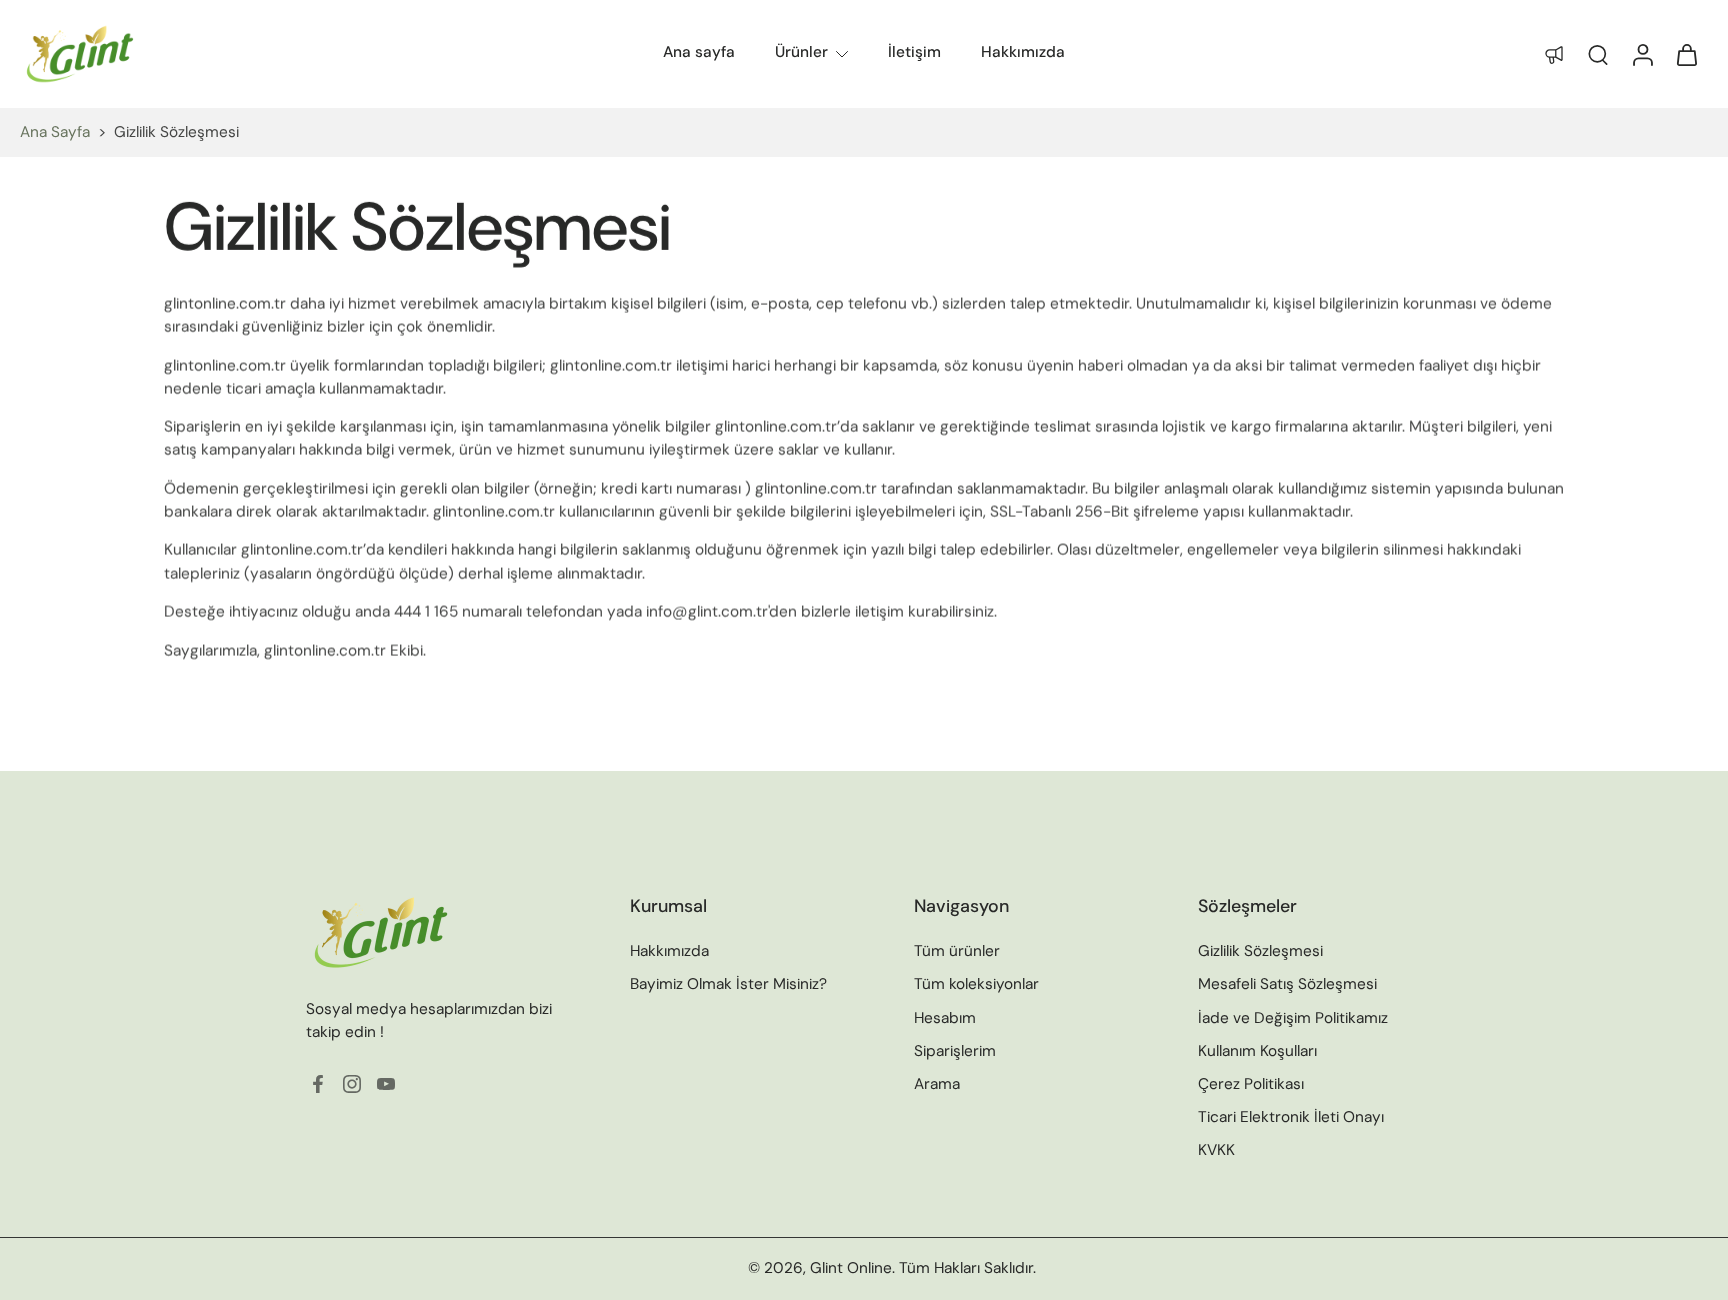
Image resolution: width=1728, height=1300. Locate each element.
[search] (1598, 54)
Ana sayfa (699, 52)
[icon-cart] (1686, 54)
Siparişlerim (955, 1051)
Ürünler (801, 52)
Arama (937, 1084)
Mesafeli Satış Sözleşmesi (1287, 985)
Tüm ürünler (957, 952)
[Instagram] (352, 1085)
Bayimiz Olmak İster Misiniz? (728, 985)
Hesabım (945, 1018)
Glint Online (851, 1269)
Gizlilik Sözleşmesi (1260, 952)
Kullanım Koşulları (1257, 1051)
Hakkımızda (1023, 52)
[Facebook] (318, 1085)
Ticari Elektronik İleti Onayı (1291, 1117)
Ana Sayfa (55, 132)
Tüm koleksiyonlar (976, 985)
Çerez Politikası (1251, 1084)
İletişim (914, 52)
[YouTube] (386, 1085)
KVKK (1216, 1151)
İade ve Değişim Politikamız (1293, 1018)
